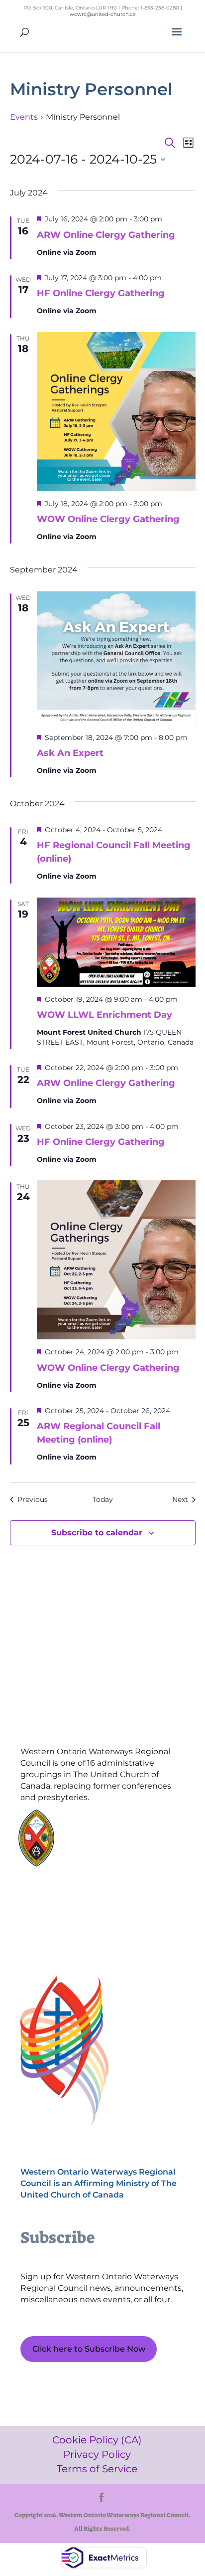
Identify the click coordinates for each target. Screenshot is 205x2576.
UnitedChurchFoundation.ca (120, 1833)
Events (24, 117)
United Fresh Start (104, 1861)
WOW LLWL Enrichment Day (104, 1015)
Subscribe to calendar (97, 1533)
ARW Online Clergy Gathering (106, 235)
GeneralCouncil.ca (104, 1842)
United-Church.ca (104, 1823)
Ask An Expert (70, 753)
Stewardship (96, 1852)
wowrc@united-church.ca (103, 14)
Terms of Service (67, 1932)
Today (103, 1499)
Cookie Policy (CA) (67, 1898)
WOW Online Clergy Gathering (108, 519)
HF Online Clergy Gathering (101, 293)
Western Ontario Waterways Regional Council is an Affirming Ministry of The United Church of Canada (99, 2183)
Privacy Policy (68, 1915)
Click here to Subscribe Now (89, 2349)
